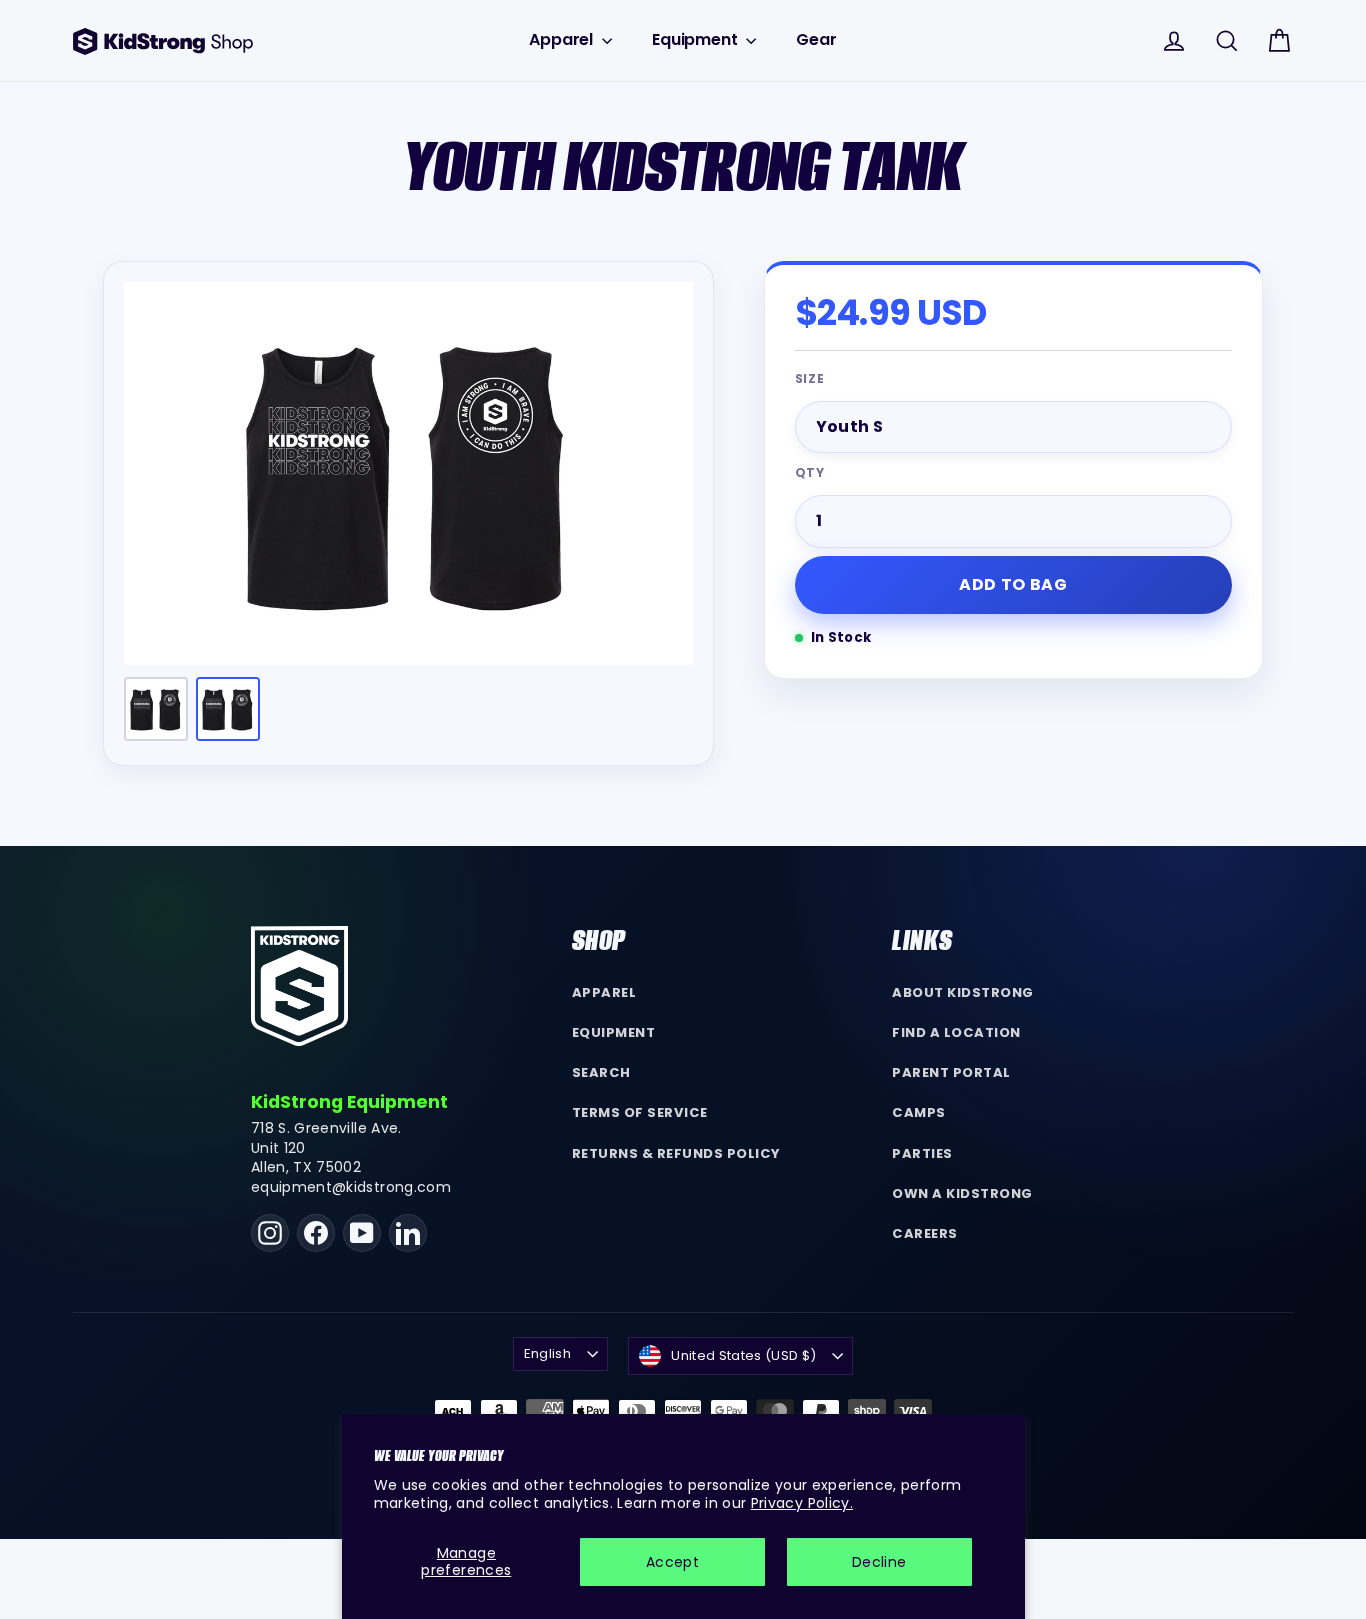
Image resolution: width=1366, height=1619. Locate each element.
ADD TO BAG (1013, 584)
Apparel (563, 39)
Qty (810, 473)
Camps (919, 1112)
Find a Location (956, 1032)
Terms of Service (640, 1112)
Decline (879, 1562)
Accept (672, 1562)
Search (601, 1072)
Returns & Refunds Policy (677, 1153)
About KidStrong (963, 992)
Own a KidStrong (962, 1193)
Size (810, 379)
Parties (922, 1153)
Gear (816, 39)
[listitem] (156, 709)
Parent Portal (951, 1072)
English (547, 1353)
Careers (925, 1233)
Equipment (696, 39)
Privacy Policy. (802, 1503)
